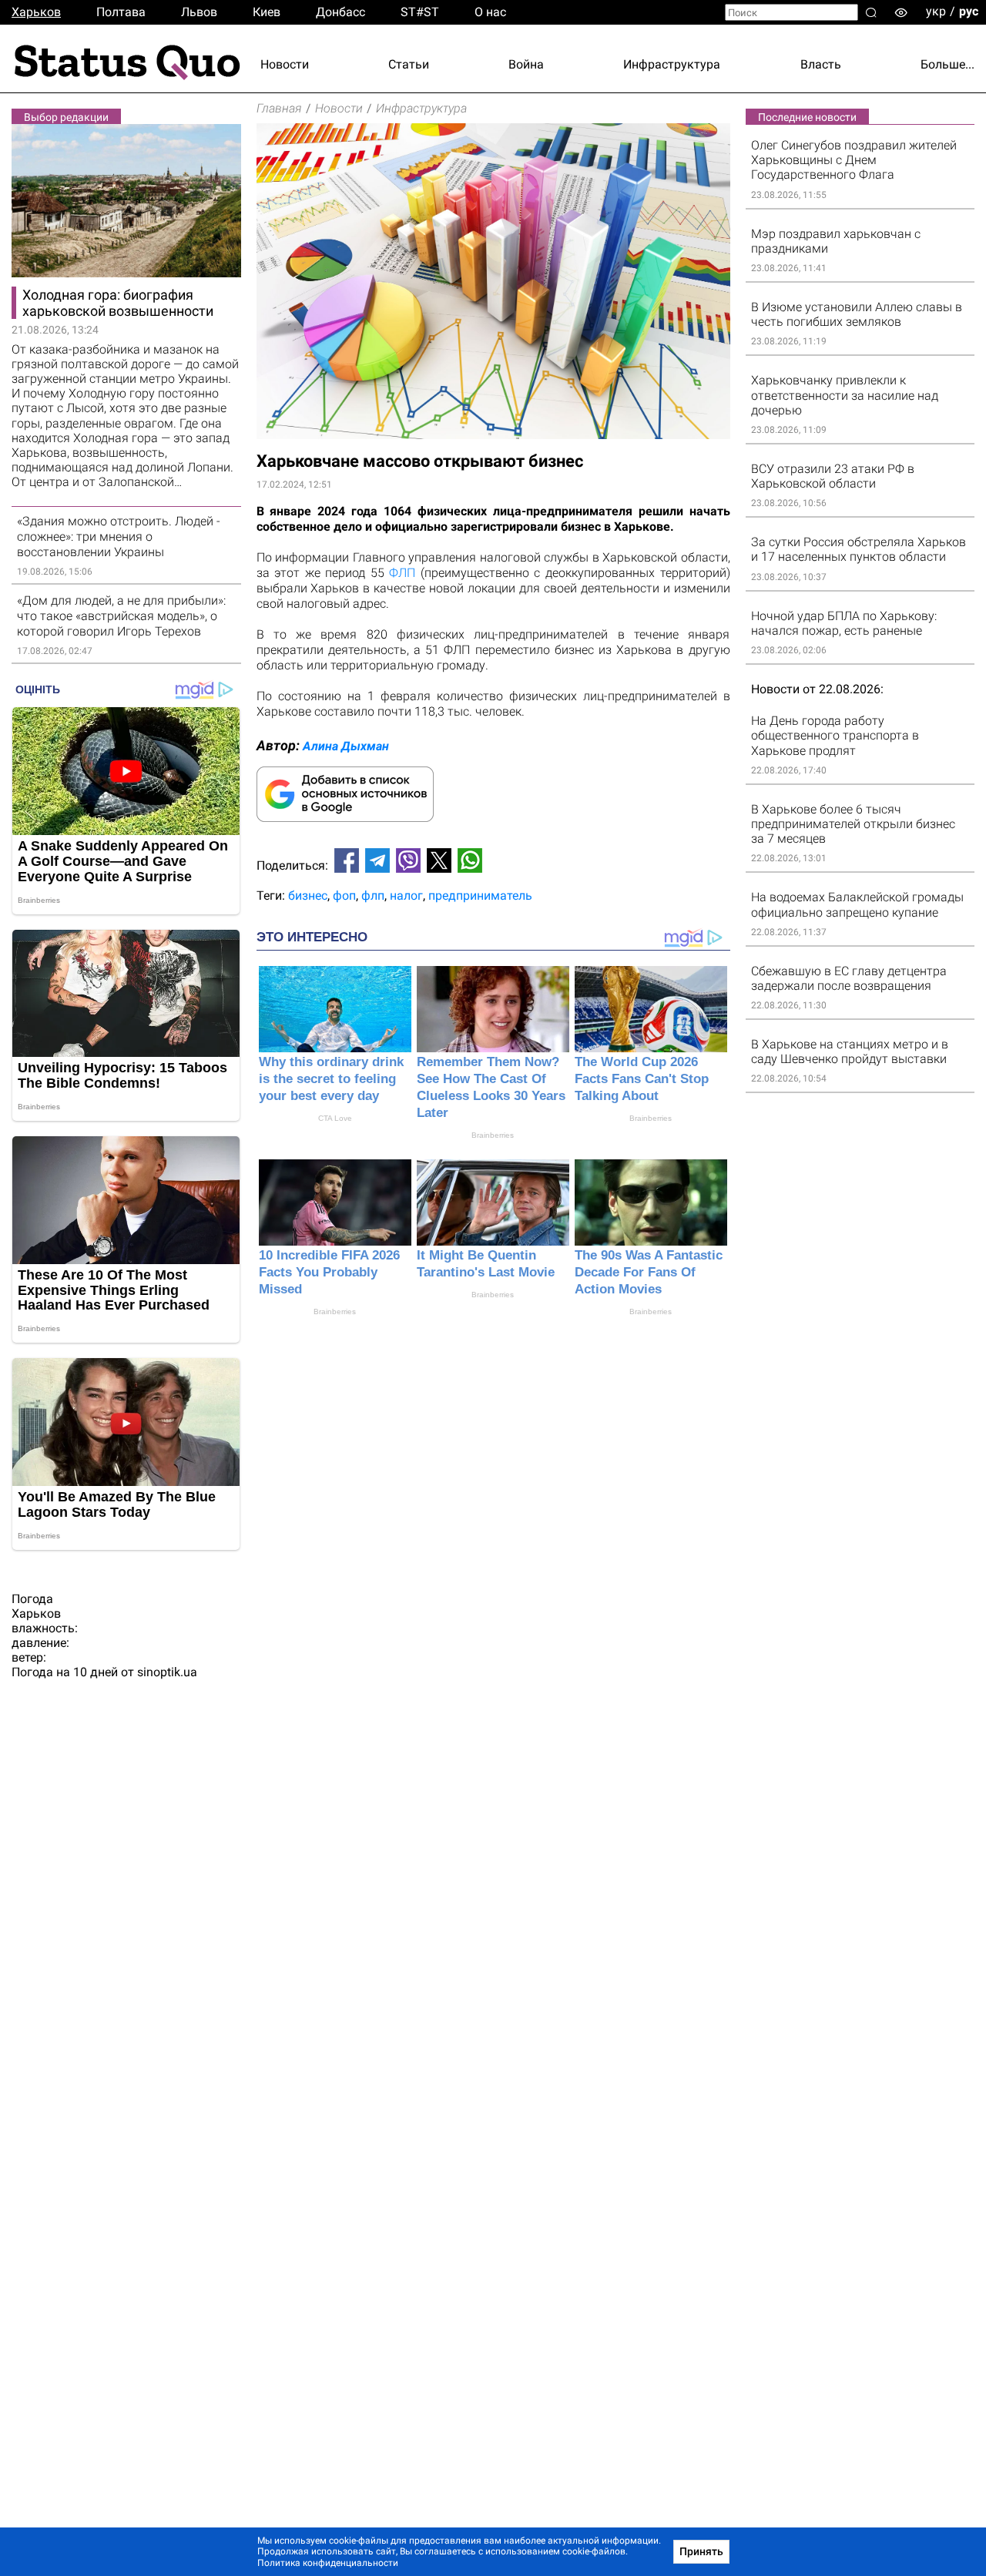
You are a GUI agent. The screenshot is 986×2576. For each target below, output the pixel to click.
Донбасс (340, 12)
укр (936, 11)
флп (373, 896)
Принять (701, 2551)
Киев (267, 12)
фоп (344, 896)
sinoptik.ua (167, 1672)
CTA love (335, 1118)
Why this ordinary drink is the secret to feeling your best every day (331, 1079)
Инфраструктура (672, 64)
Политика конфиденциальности (328, 2563)
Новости (285, 64)
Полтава (121, 12)
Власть (821, 64)
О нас (490, 12)
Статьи (409, 64)
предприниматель (480, 896)
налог (406, 896)
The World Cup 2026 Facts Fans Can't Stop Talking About (642, 1079)
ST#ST (420, 12)
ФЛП (402, 573)
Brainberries (493, 1135)
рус (969, 11)
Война (526, 64)
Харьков (36, 12)
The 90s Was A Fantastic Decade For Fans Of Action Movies (649, 1272)
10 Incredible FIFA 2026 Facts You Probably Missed (329, 1272)
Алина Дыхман (346, 746)
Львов (199, 12)
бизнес (308, 896)
